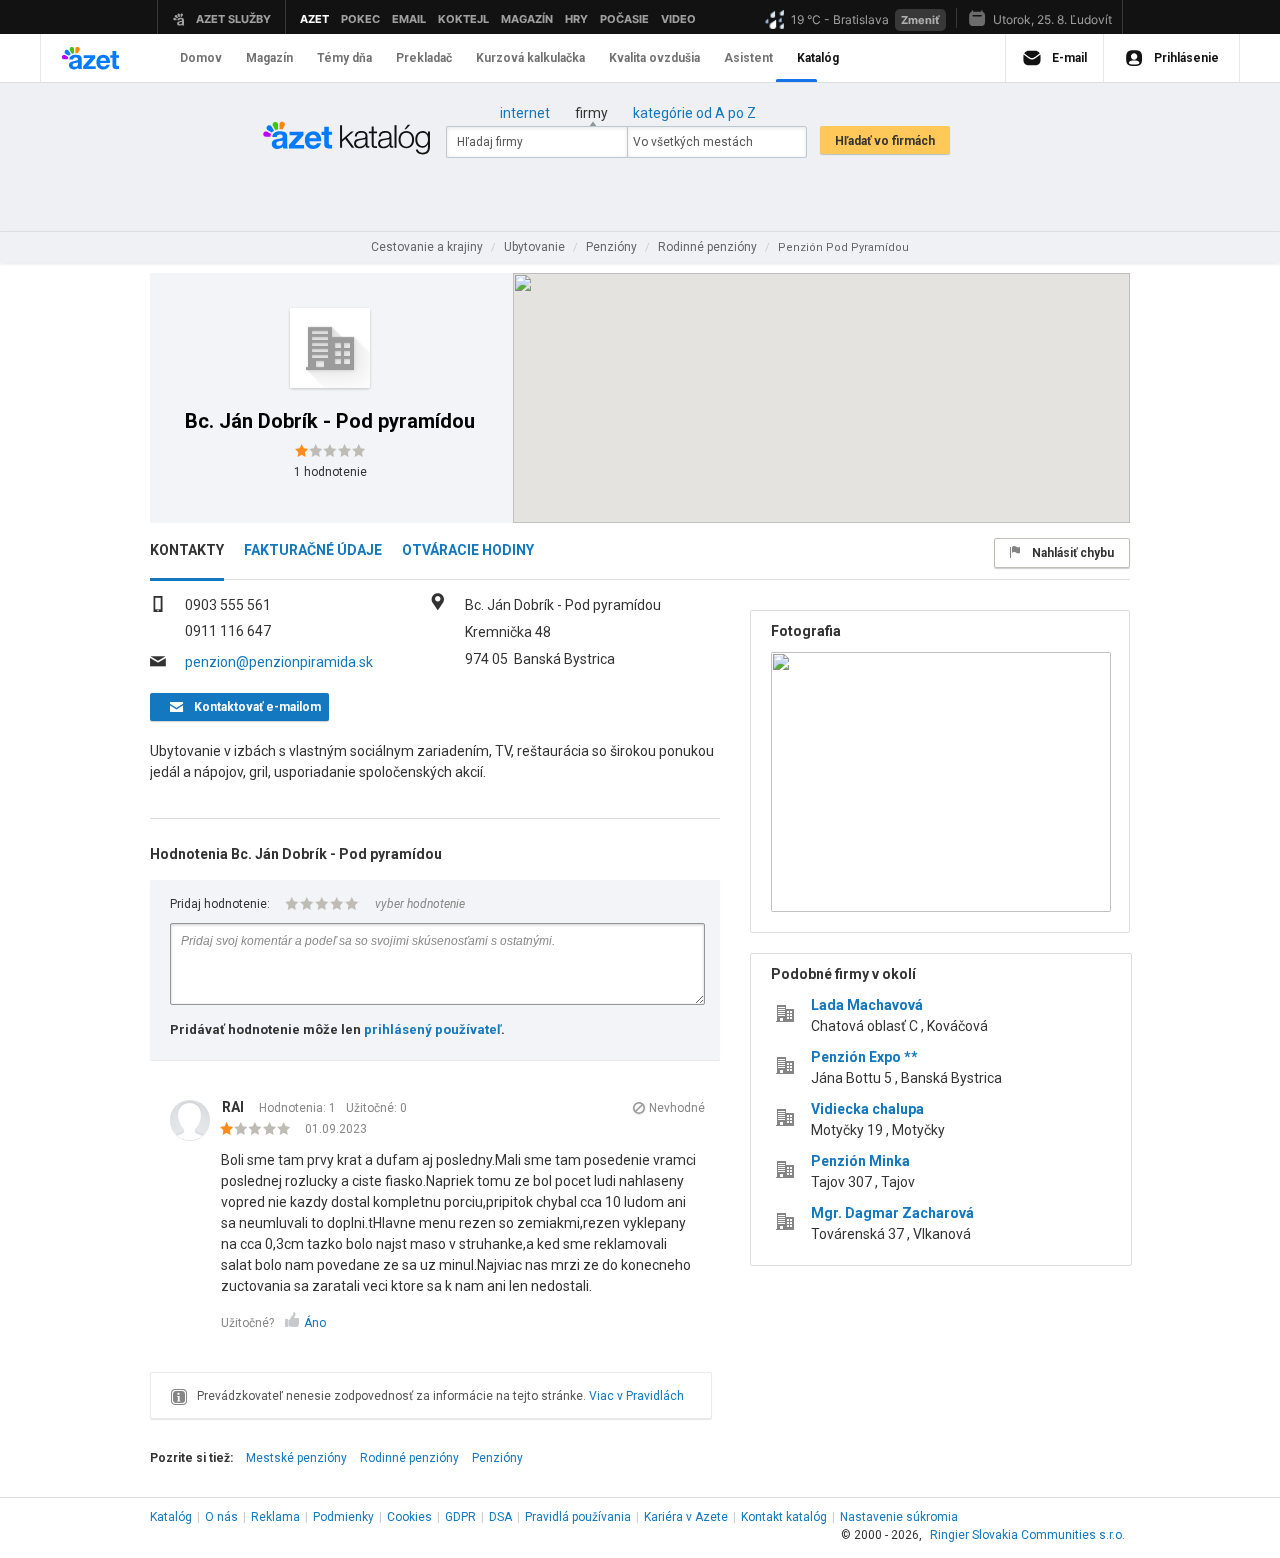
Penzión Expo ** (864, 1057)
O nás (221, 1517)
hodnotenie (330, 472)
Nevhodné (677, 1108)
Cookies (409, 1517)
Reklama (275, 1517)
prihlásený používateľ (432, 1029)
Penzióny (497, 1458)
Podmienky (343, 1517)
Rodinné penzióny (409, 1458)
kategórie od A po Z (694, 113)
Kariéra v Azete (686, 1517)
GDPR (460, 1517)
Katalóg (171, 1517)
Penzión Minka (860, 1161)
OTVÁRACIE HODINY (468, 550)
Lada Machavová (867, 1005)
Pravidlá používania (578, 1517)
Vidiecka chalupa (867, 1109)
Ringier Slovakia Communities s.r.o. (1027, 1535)
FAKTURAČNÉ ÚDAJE (313, 550)
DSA (500, 1517)
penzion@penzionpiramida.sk (279, 662)
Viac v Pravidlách (636, 1396)
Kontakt (784, 1517)
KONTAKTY (187, 550)
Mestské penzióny (296, 1458)
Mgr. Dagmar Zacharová (892, 1213)
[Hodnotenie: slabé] (260, 1130)
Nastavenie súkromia (899, 1517)
